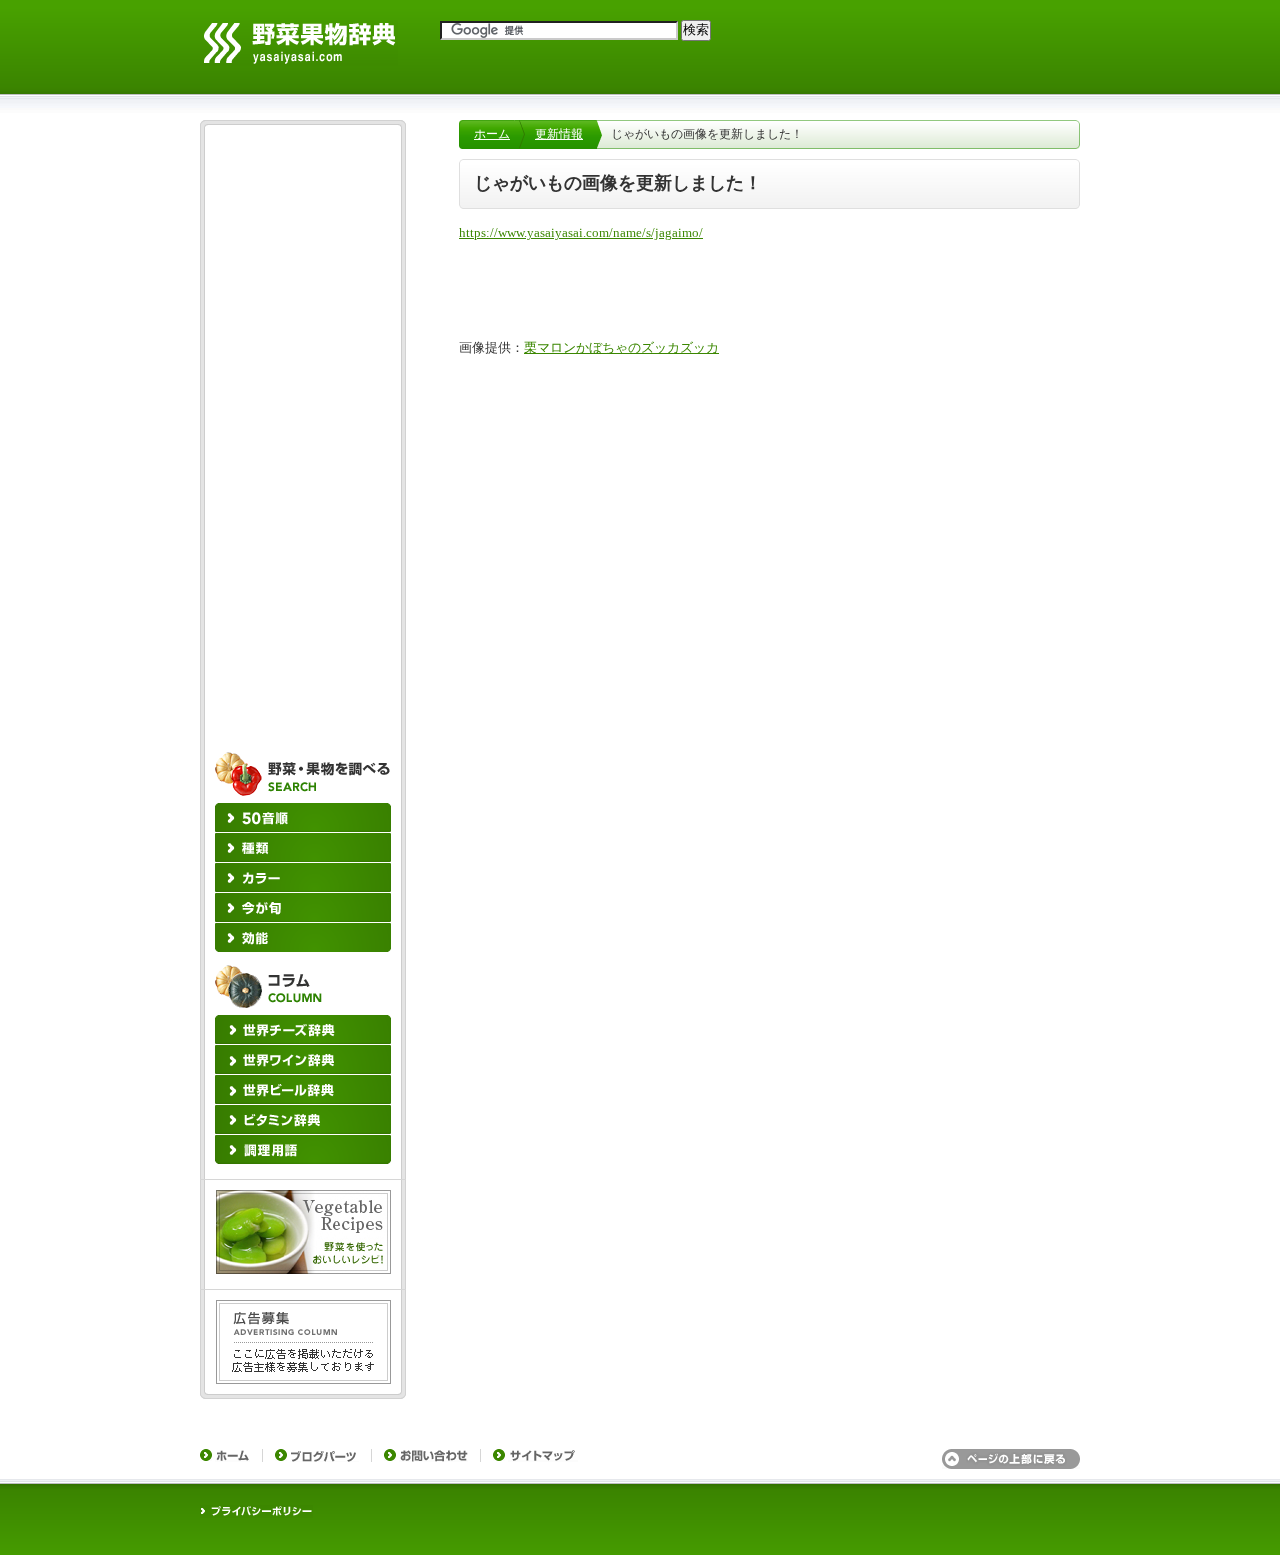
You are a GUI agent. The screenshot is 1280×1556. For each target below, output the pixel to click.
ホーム (492, 134)
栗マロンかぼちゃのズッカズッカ (621, 348)
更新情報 (559, 134)
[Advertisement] (303, 435)
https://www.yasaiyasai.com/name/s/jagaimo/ (581, 233)
